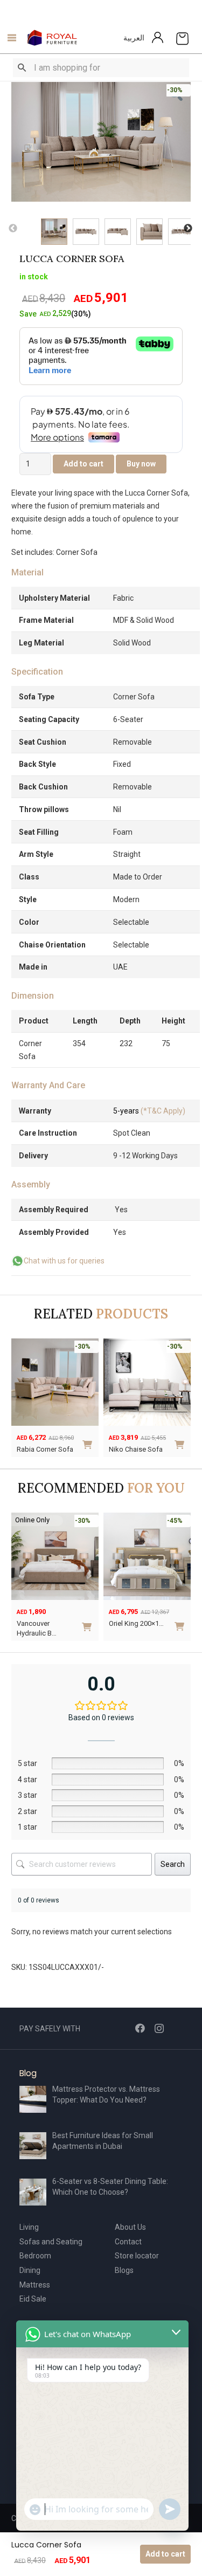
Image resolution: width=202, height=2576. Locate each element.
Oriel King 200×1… (45, 1623)
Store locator (137, 2256)
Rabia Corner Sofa (45, 1449)
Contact (128, 2242)
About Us (130, 2227)
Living (29, 2227)
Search (173, 1864)
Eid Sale (33, 2299)
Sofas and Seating (51, 2242)
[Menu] (9, 38)
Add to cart (165, 2554)
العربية (134, 38)
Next (188, 229)
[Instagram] (159, 2029)
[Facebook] (140, 2028)
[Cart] (182, 38)
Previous (13, 229)
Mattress (35, 2285)
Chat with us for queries (64, 1261)
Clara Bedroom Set (138, 1623)
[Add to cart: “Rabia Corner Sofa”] (89, 1441)
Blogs (124, 2270)
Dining (30, 2270)
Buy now (141, 464)
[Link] (53, 38)
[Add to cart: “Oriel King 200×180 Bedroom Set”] (90, 1622)
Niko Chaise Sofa (136, 1449)
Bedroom (35, 2256)
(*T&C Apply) (149, 1111)
